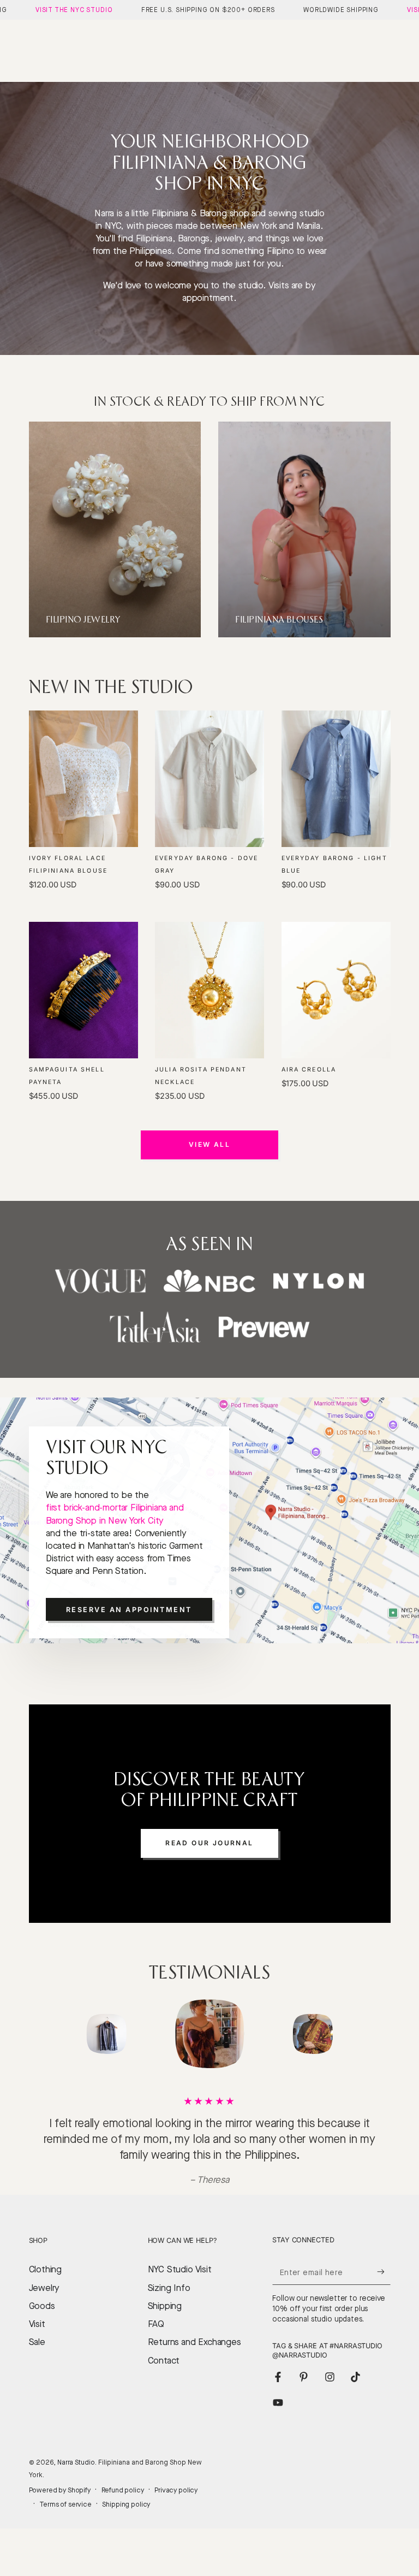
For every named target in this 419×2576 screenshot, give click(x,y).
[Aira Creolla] (336, 990)
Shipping (165, 2338)
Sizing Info (169, 2320)
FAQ (156, 2356)
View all (209, 1144)
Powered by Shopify (60, 2522)
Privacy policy (176, 2522)
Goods (42, 2338)
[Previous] (40, 2034)
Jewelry (44, 2320)
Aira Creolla (309, 1070)
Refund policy (123, 2522)
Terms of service (65, 2536)
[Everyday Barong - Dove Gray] (209, 779)
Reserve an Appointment (129, 1610)
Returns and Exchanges (194, 2374)
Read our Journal (209, 1843)
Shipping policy (126, 2536)
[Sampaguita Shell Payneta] (83, 990)
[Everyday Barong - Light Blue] (336, 779)
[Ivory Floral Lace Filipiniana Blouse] (83, 779)
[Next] (379, 2034)
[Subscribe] (384, 2303)
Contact (164, 2392)
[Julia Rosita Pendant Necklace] (209, 990)
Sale (37, 2374)
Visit (37, 2356)
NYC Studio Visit (180, 2301)
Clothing (46, 2301)
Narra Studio (76, 2494)
